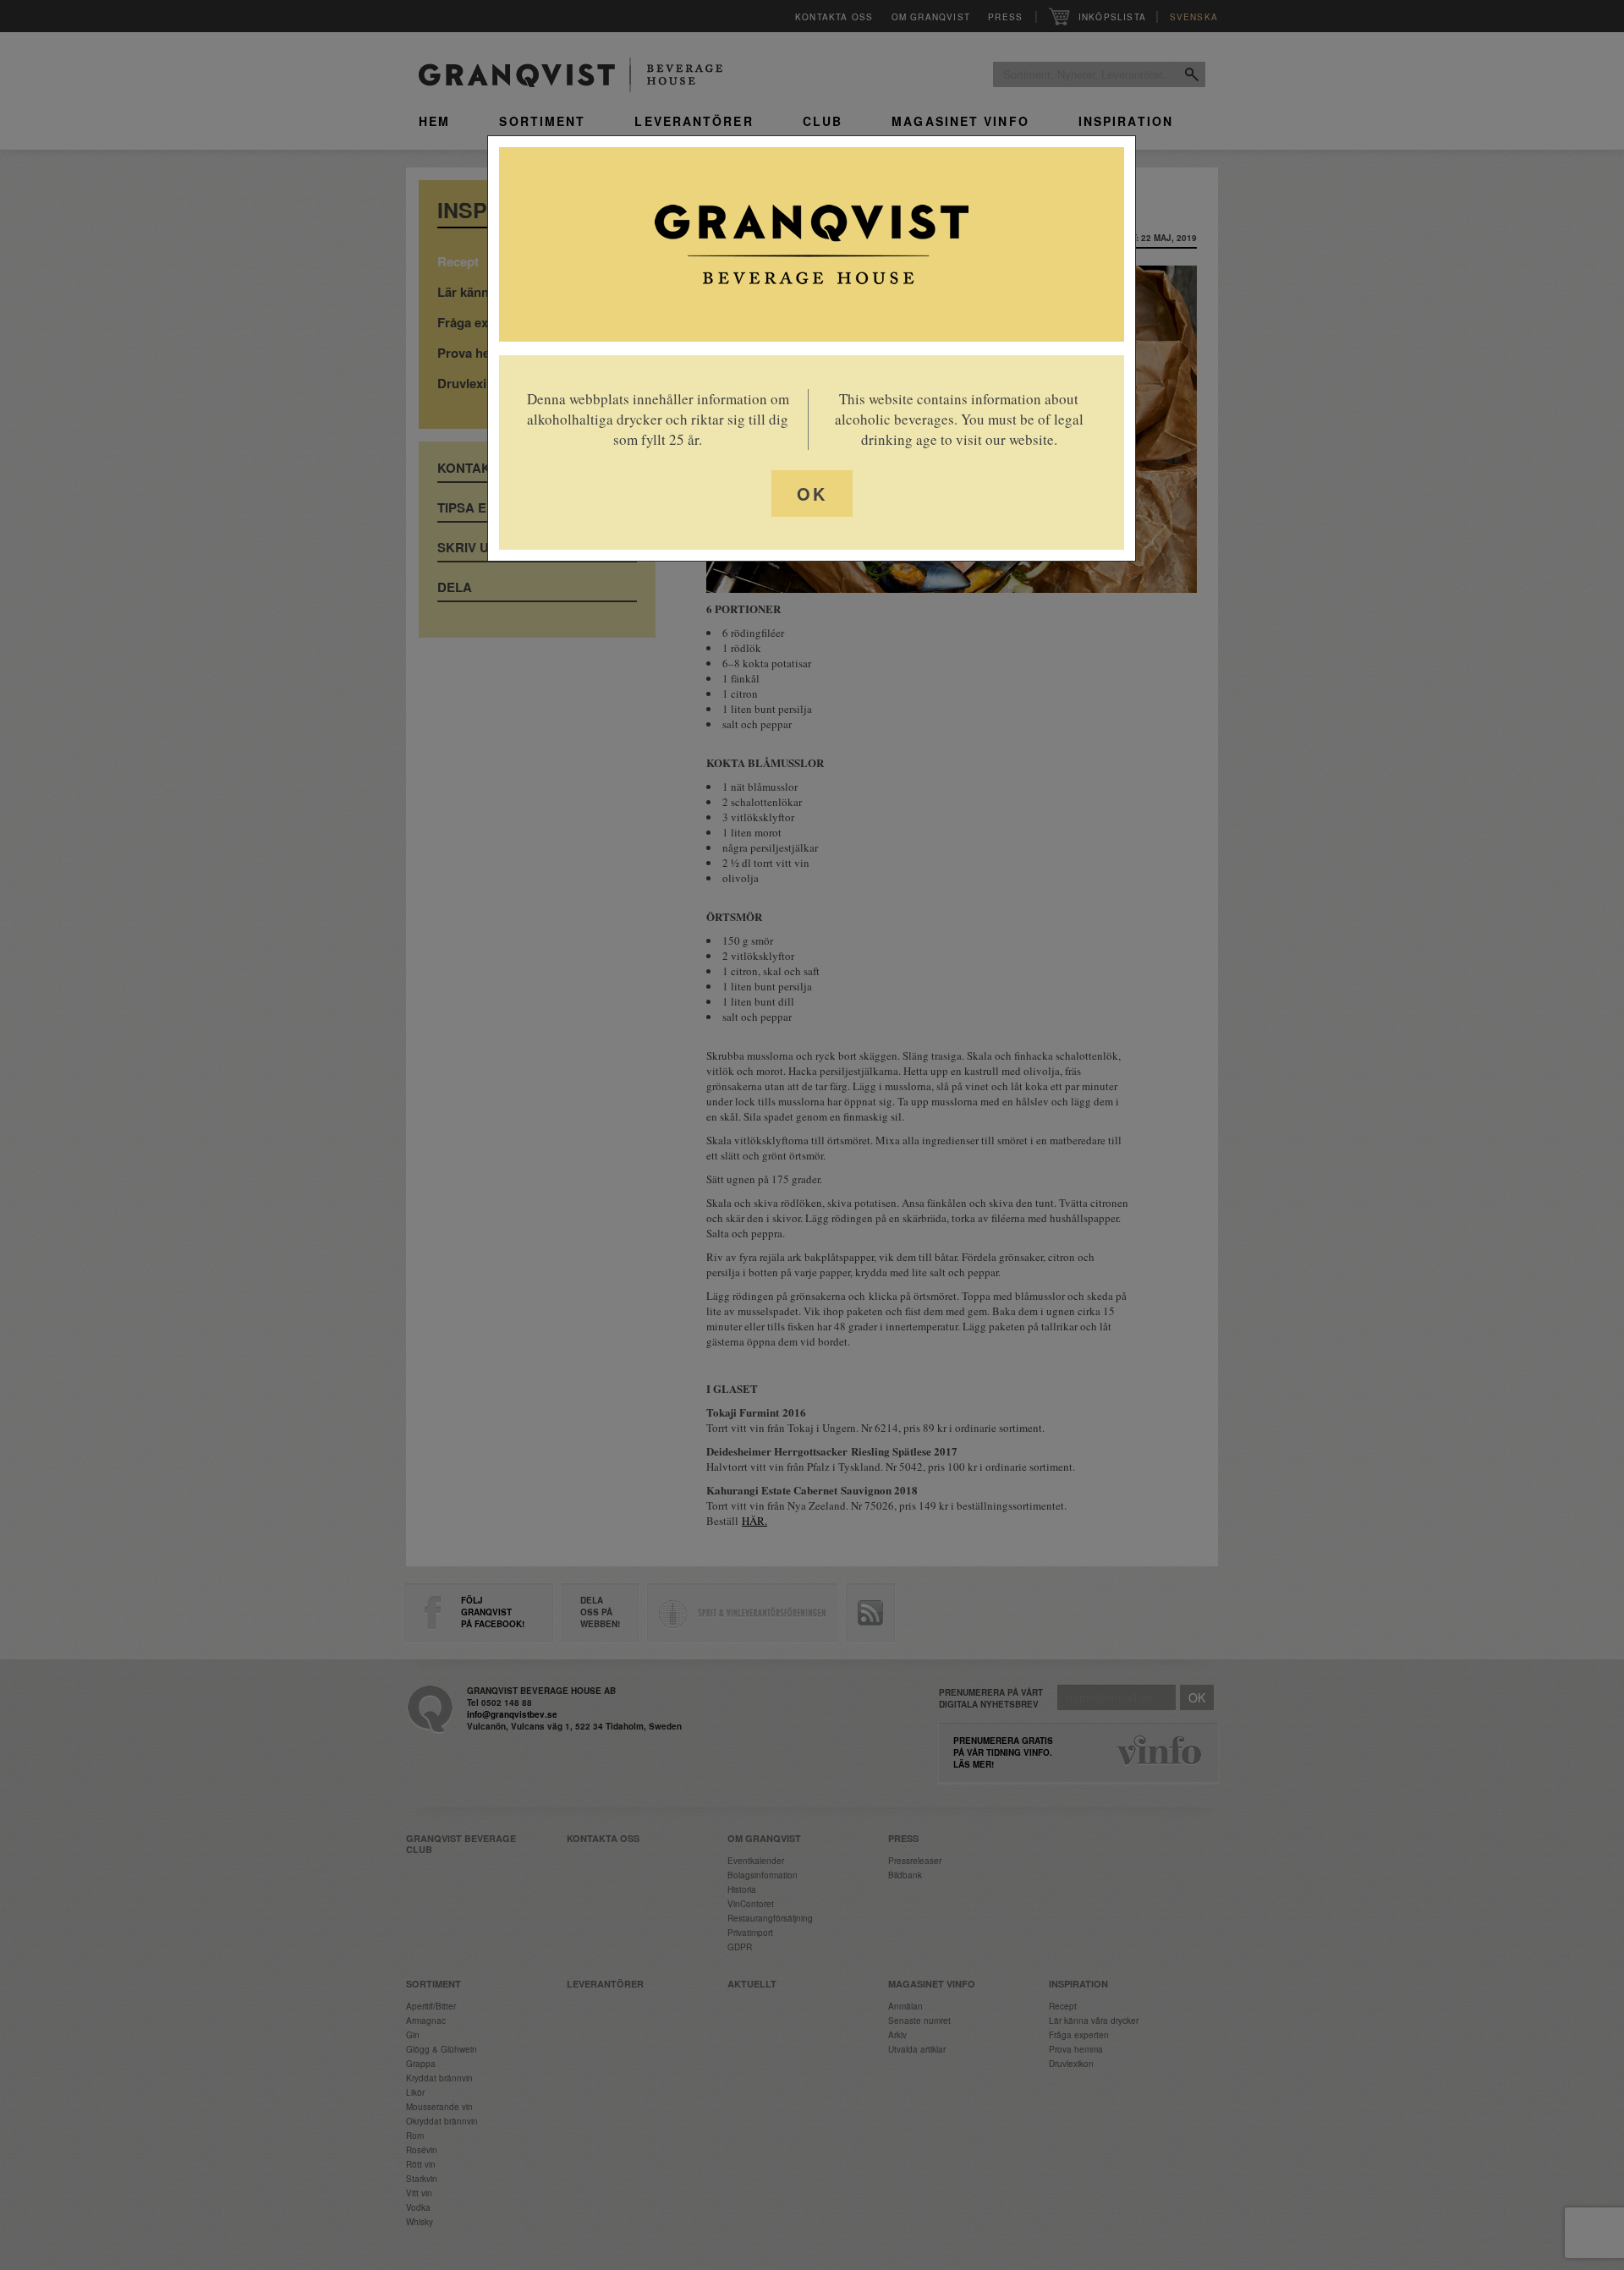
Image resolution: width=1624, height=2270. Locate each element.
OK (812, 493)
